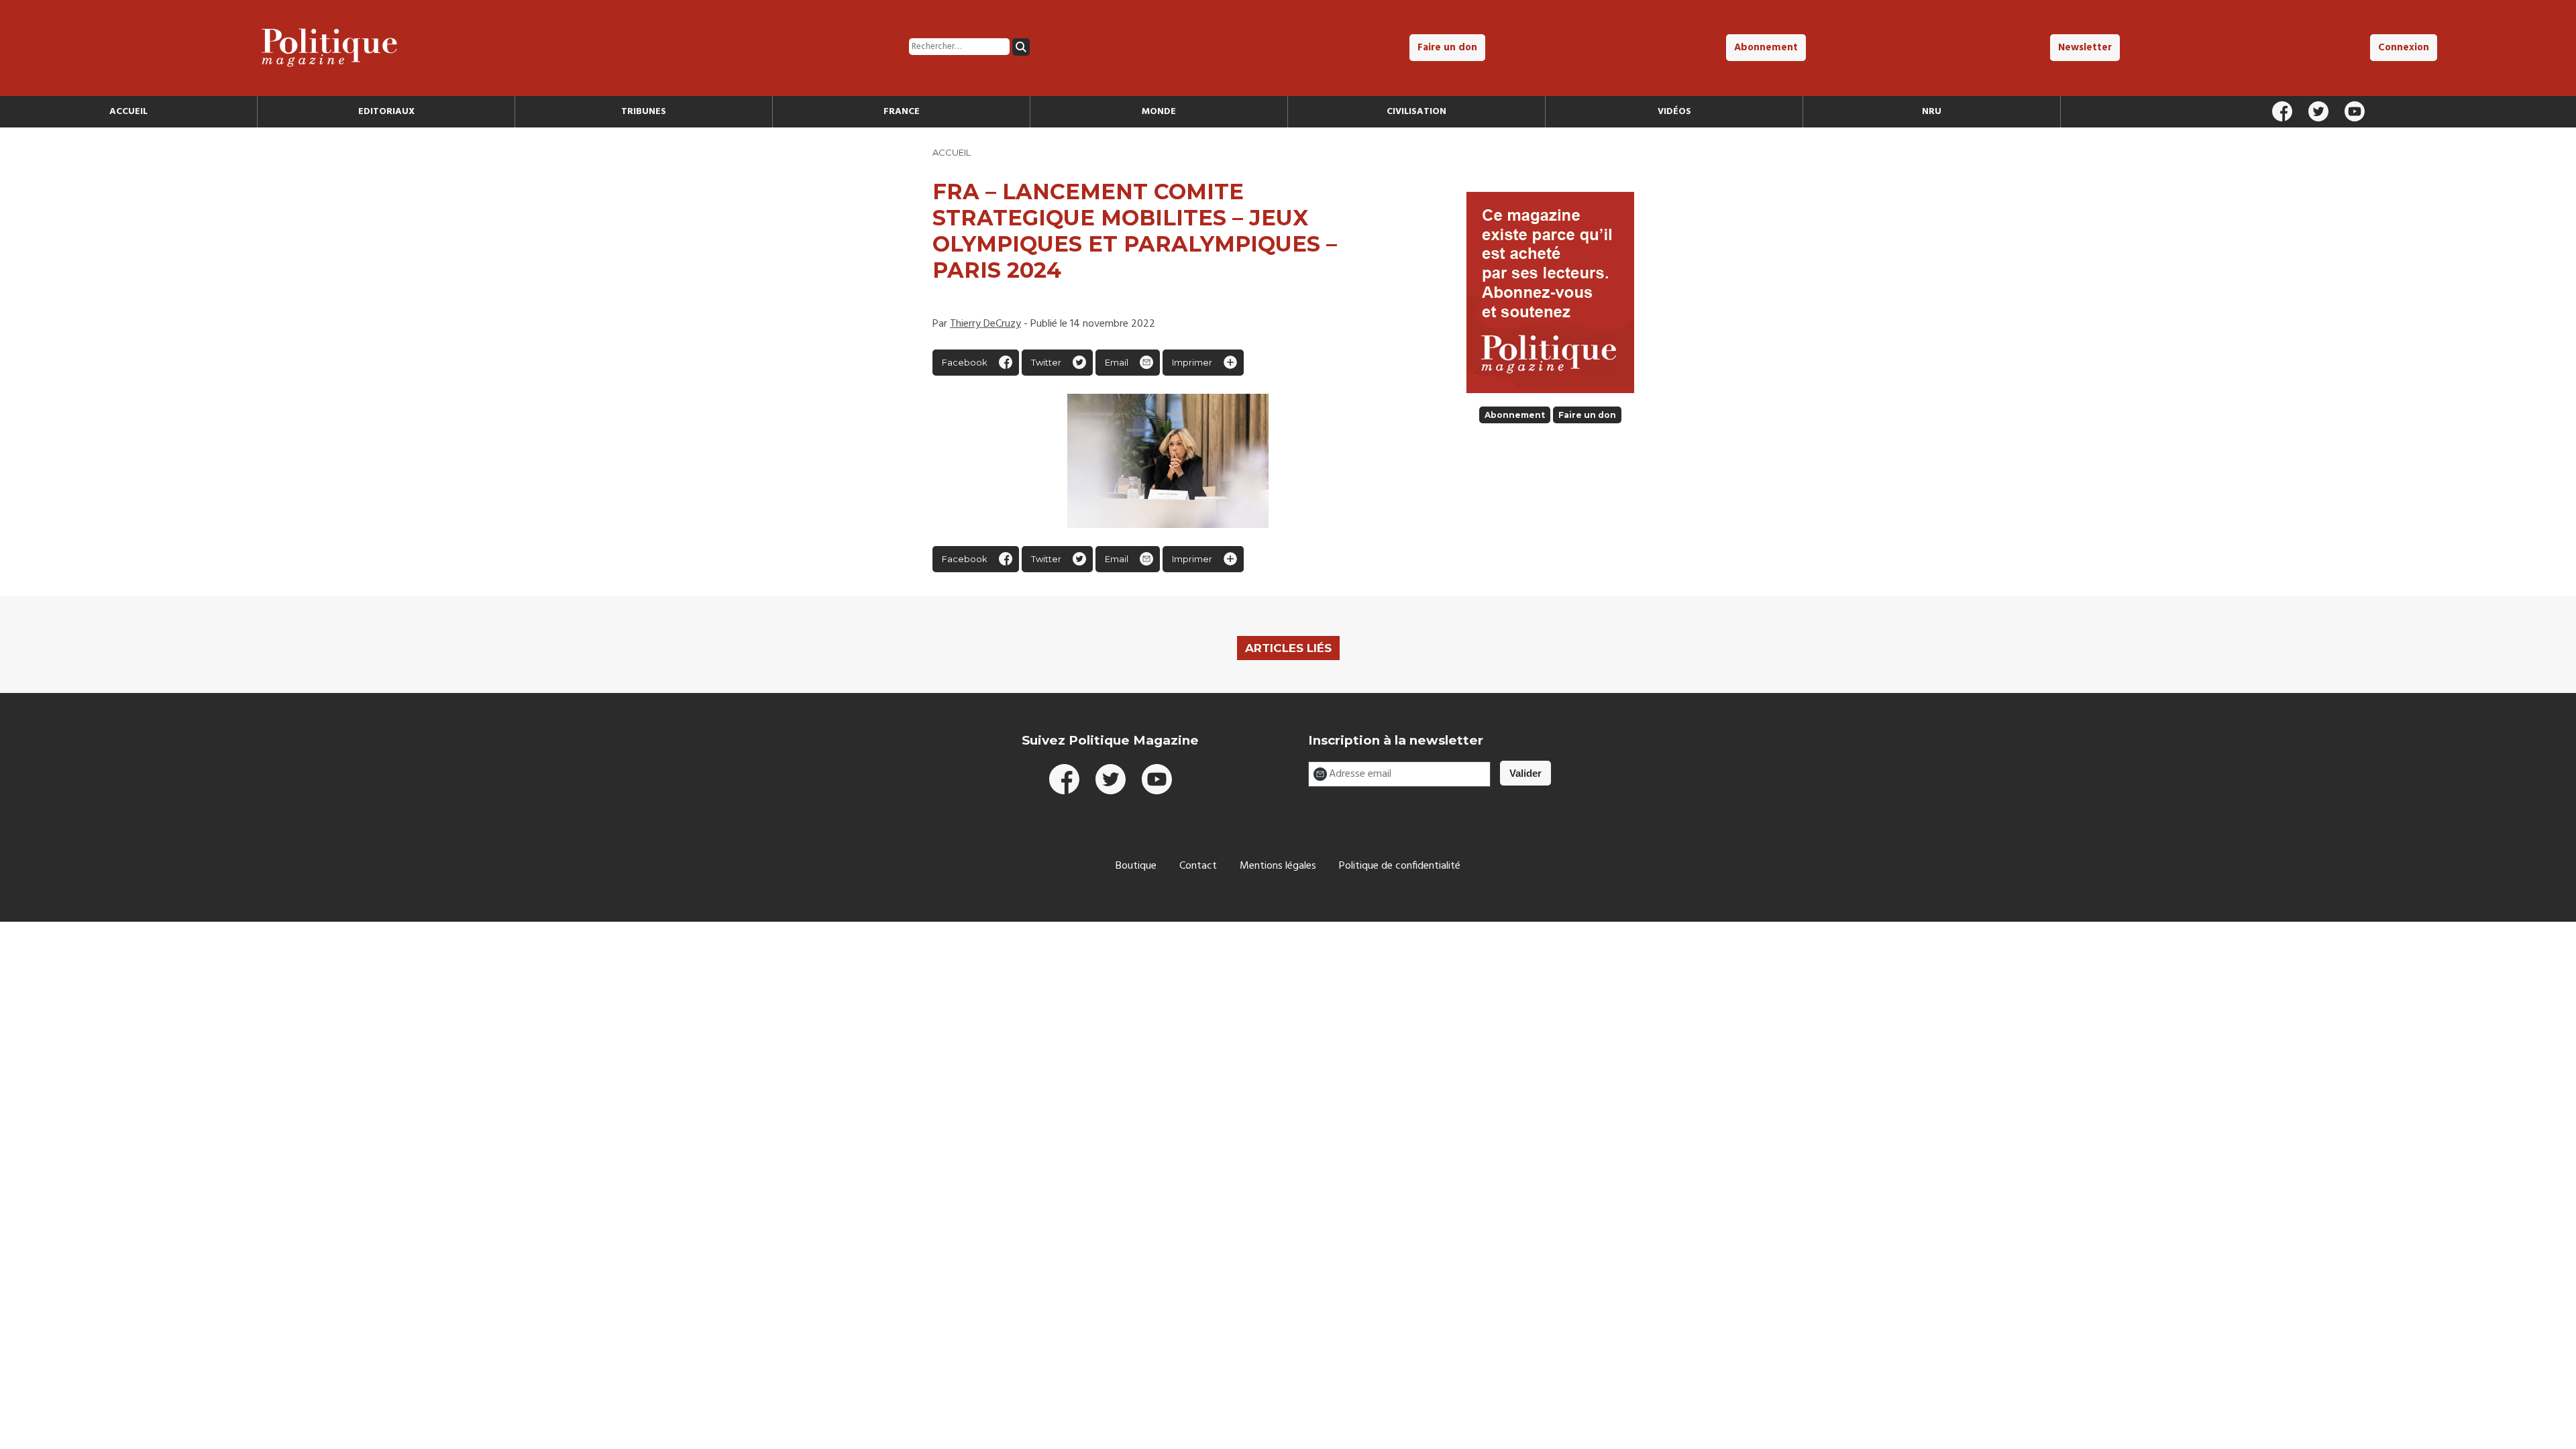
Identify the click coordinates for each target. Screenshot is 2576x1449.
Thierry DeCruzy (985, 324)
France (902, 112)
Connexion (2404, 48)
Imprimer (1192, 362)
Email (1117, 362)
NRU (1932, 112)
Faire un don (1447, 48)
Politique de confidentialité (1400, 866)
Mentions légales (1278, 866)
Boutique (1136, 866)
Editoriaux (386, 112)
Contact (1198, 866)
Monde (1159, 112)
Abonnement (1766, 48)
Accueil (128, 112)
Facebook (965, 362)
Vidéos (1674, 112)
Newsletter (2085, 48)
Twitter (1046, 362)
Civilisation (1416, 112)
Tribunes (644, 112)
